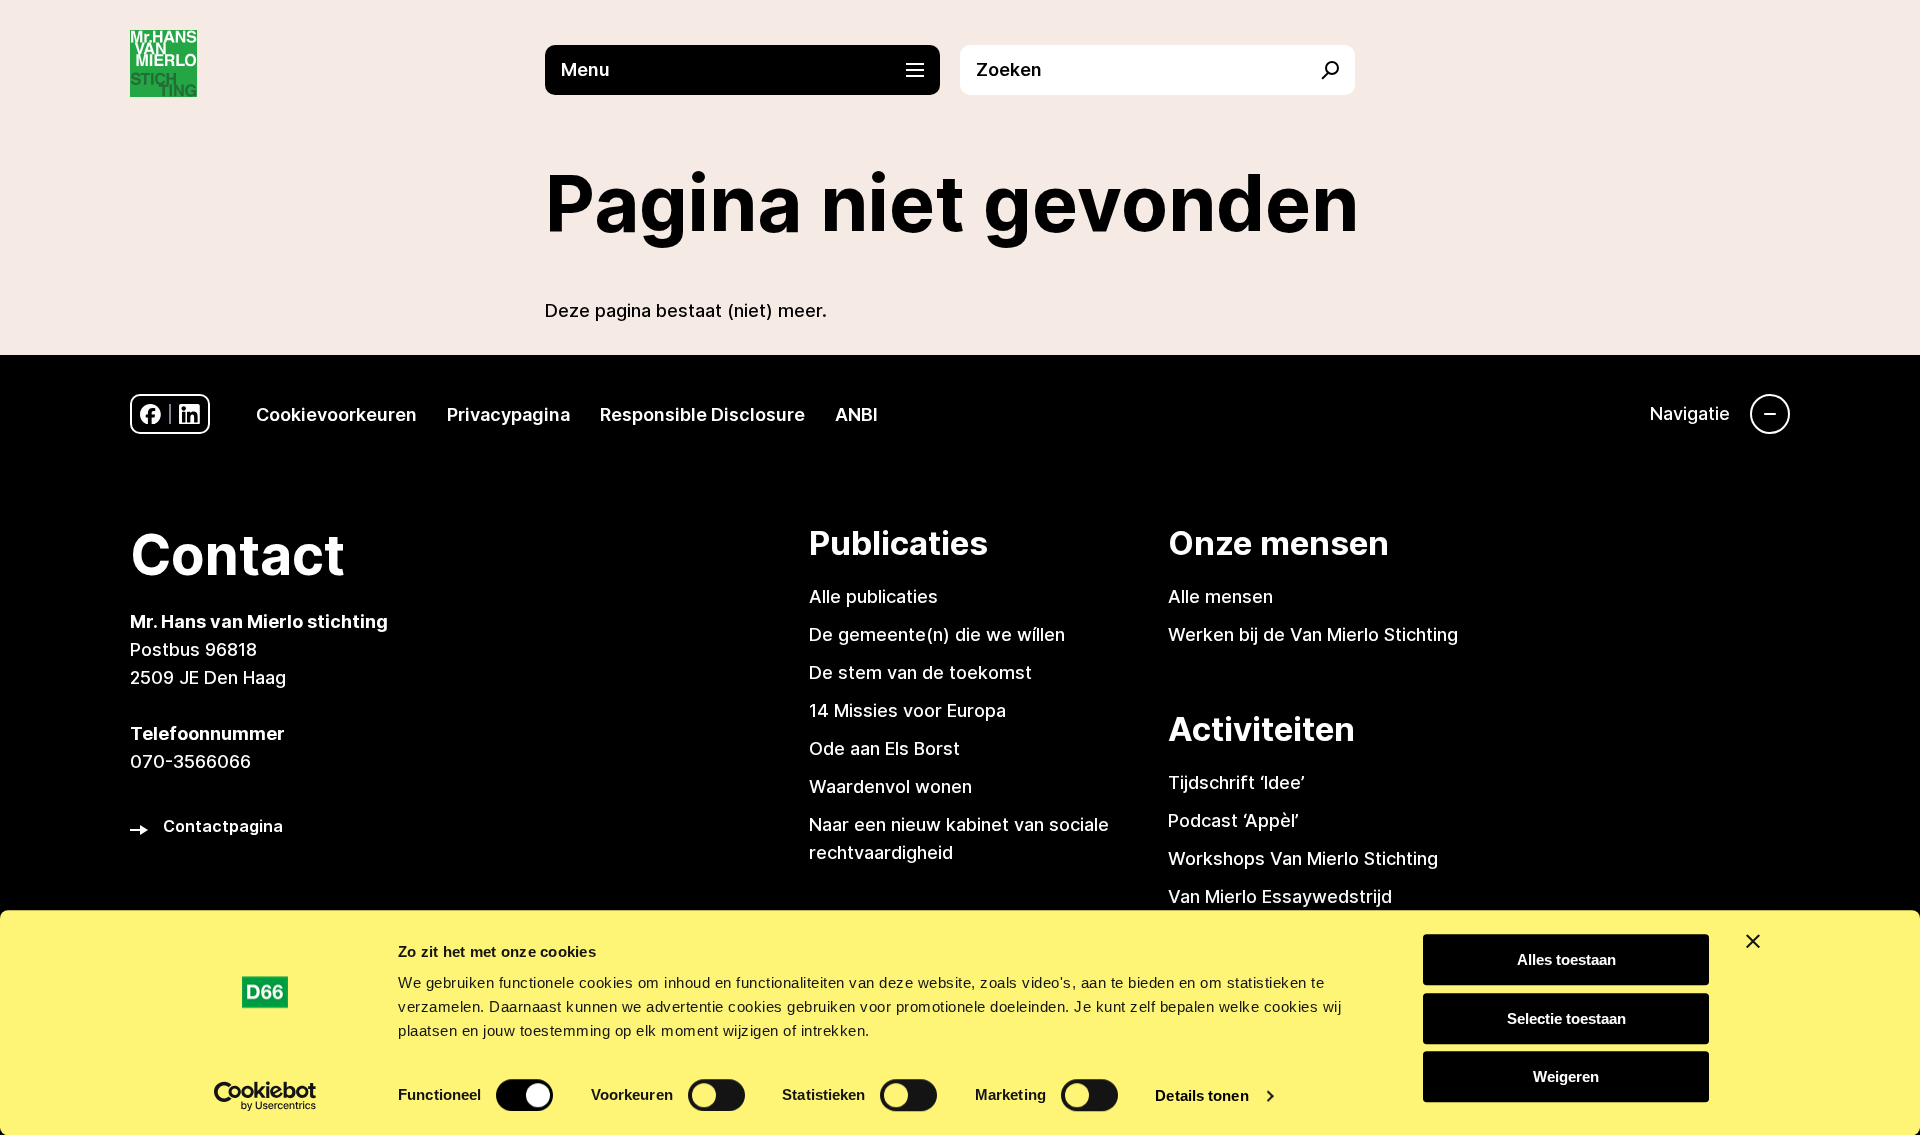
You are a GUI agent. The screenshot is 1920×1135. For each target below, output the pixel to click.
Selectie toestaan (1566, 1018)
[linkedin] (189, 414)
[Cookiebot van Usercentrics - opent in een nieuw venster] (265, 1096)
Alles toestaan (1566, 959)
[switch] (716, 1095)
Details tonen (1201, 1095)
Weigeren (1566, 1076)
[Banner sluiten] (1753, 941)
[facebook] (150, 414)
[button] (752, 70)
